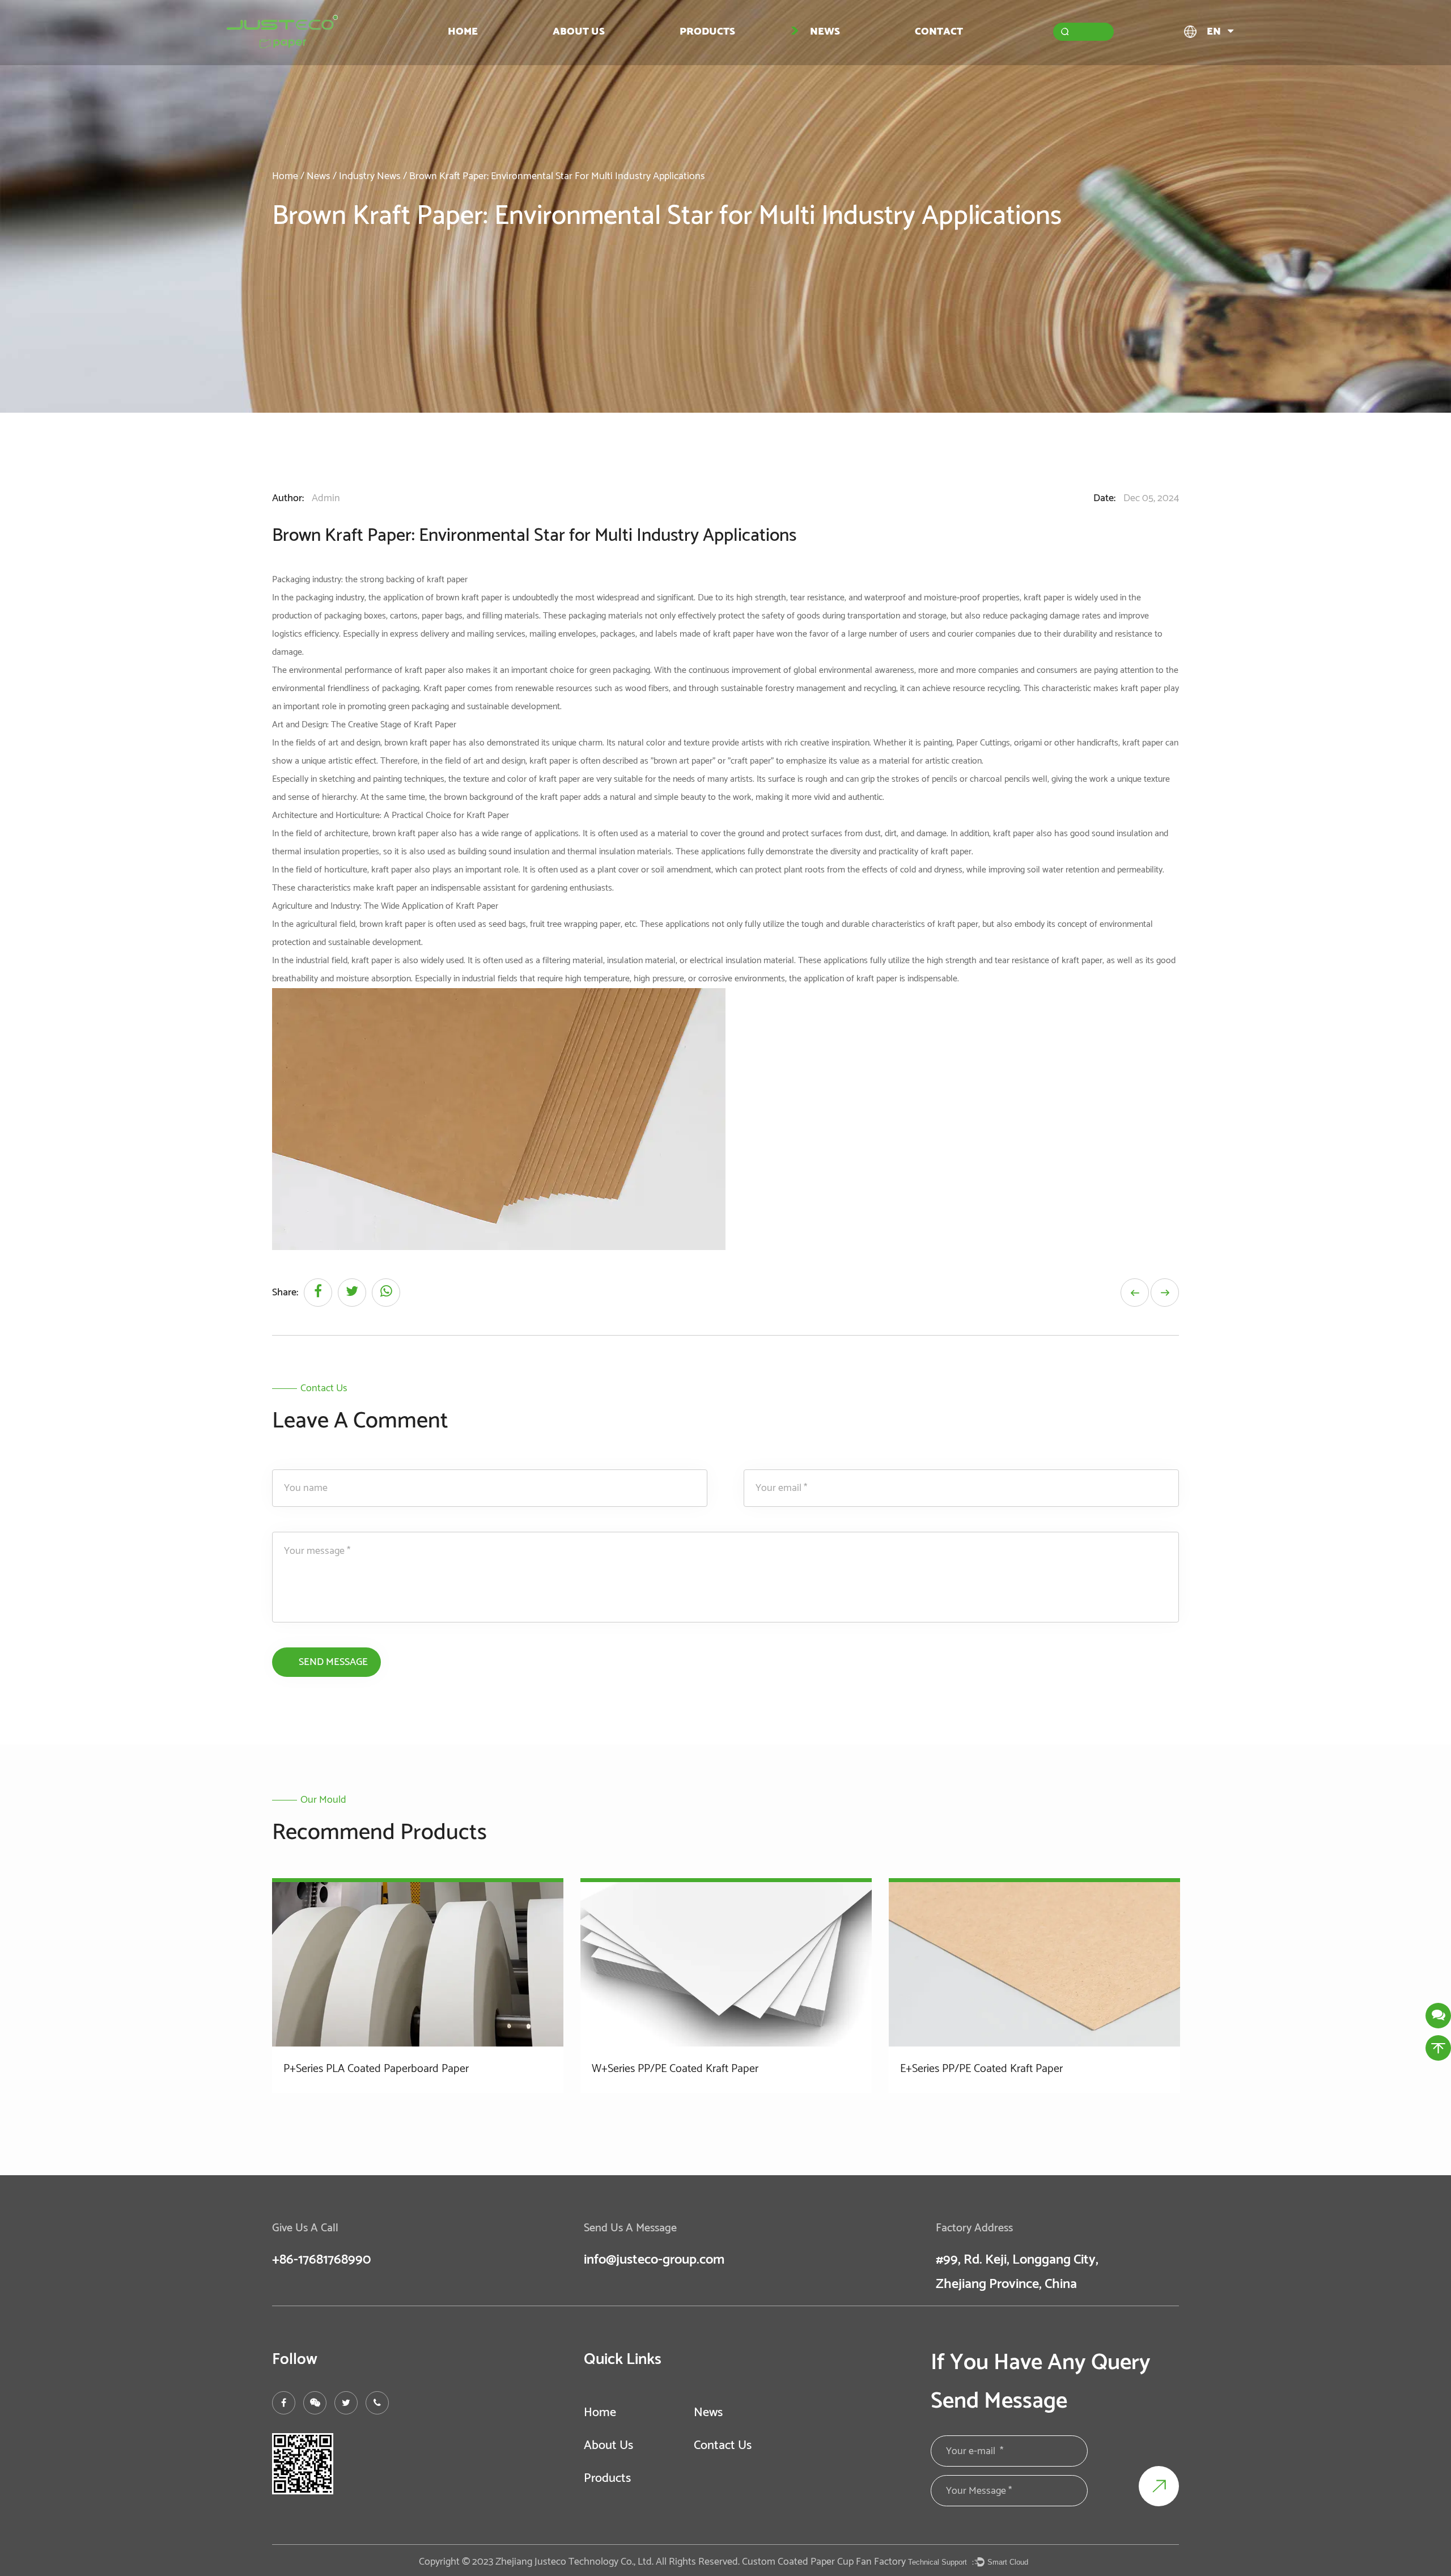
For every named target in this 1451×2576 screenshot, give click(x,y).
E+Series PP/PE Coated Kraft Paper (981, 2069)
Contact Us (723, 2446)
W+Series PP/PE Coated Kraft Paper (675, 2069)
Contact (939, 31)
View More (321, 2105)
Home (463, 31)
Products (707, 31)
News (825, 31)
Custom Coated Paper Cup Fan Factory (824, 2562)
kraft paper (447, 580)
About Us (579, 31)
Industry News (370, 176)
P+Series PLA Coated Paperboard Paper (376, 2069)
